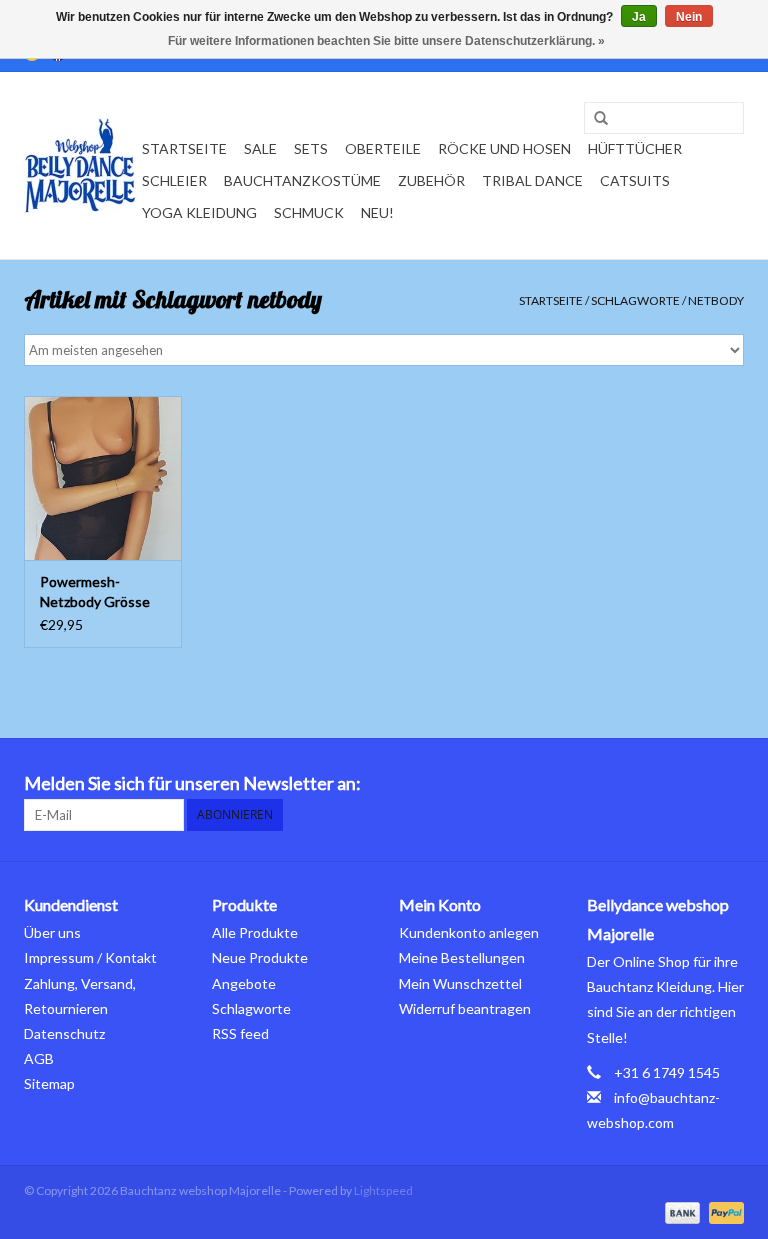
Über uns (52, 932)
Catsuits (635, 180)
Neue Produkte (260, 957)
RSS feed (240, 1033)
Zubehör (431, 180)
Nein (689, 17)
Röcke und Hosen (504, 148)
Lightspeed (383, 1190)
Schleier (174, 180)
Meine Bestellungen (462, 957)
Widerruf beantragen (465, 1008)
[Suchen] (594, 119)
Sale (260, 148)
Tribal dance (532, 180)
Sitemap (49, 1083)
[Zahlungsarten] (680, 1211)
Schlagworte (635, 300)
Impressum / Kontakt (90, 957)
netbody (716, 300)
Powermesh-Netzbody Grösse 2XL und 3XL (95, 592)
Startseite (184, 148)
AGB (39, 1058)
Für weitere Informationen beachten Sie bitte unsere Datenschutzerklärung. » (386, 41)
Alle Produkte (255, 932)
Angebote (244, 983)
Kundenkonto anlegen (469, 932)
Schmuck (309, 212)
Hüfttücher (635, 148)
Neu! (377, 212)
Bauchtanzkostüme (302, 180)
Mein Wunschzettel (460, 983)
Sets (311, 148)
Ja (639, 17)
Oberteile (383, 148)
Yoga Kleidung (199, 212)
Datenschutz (64, 1033)
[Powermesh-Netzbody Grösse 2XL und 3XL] (103, 478)
